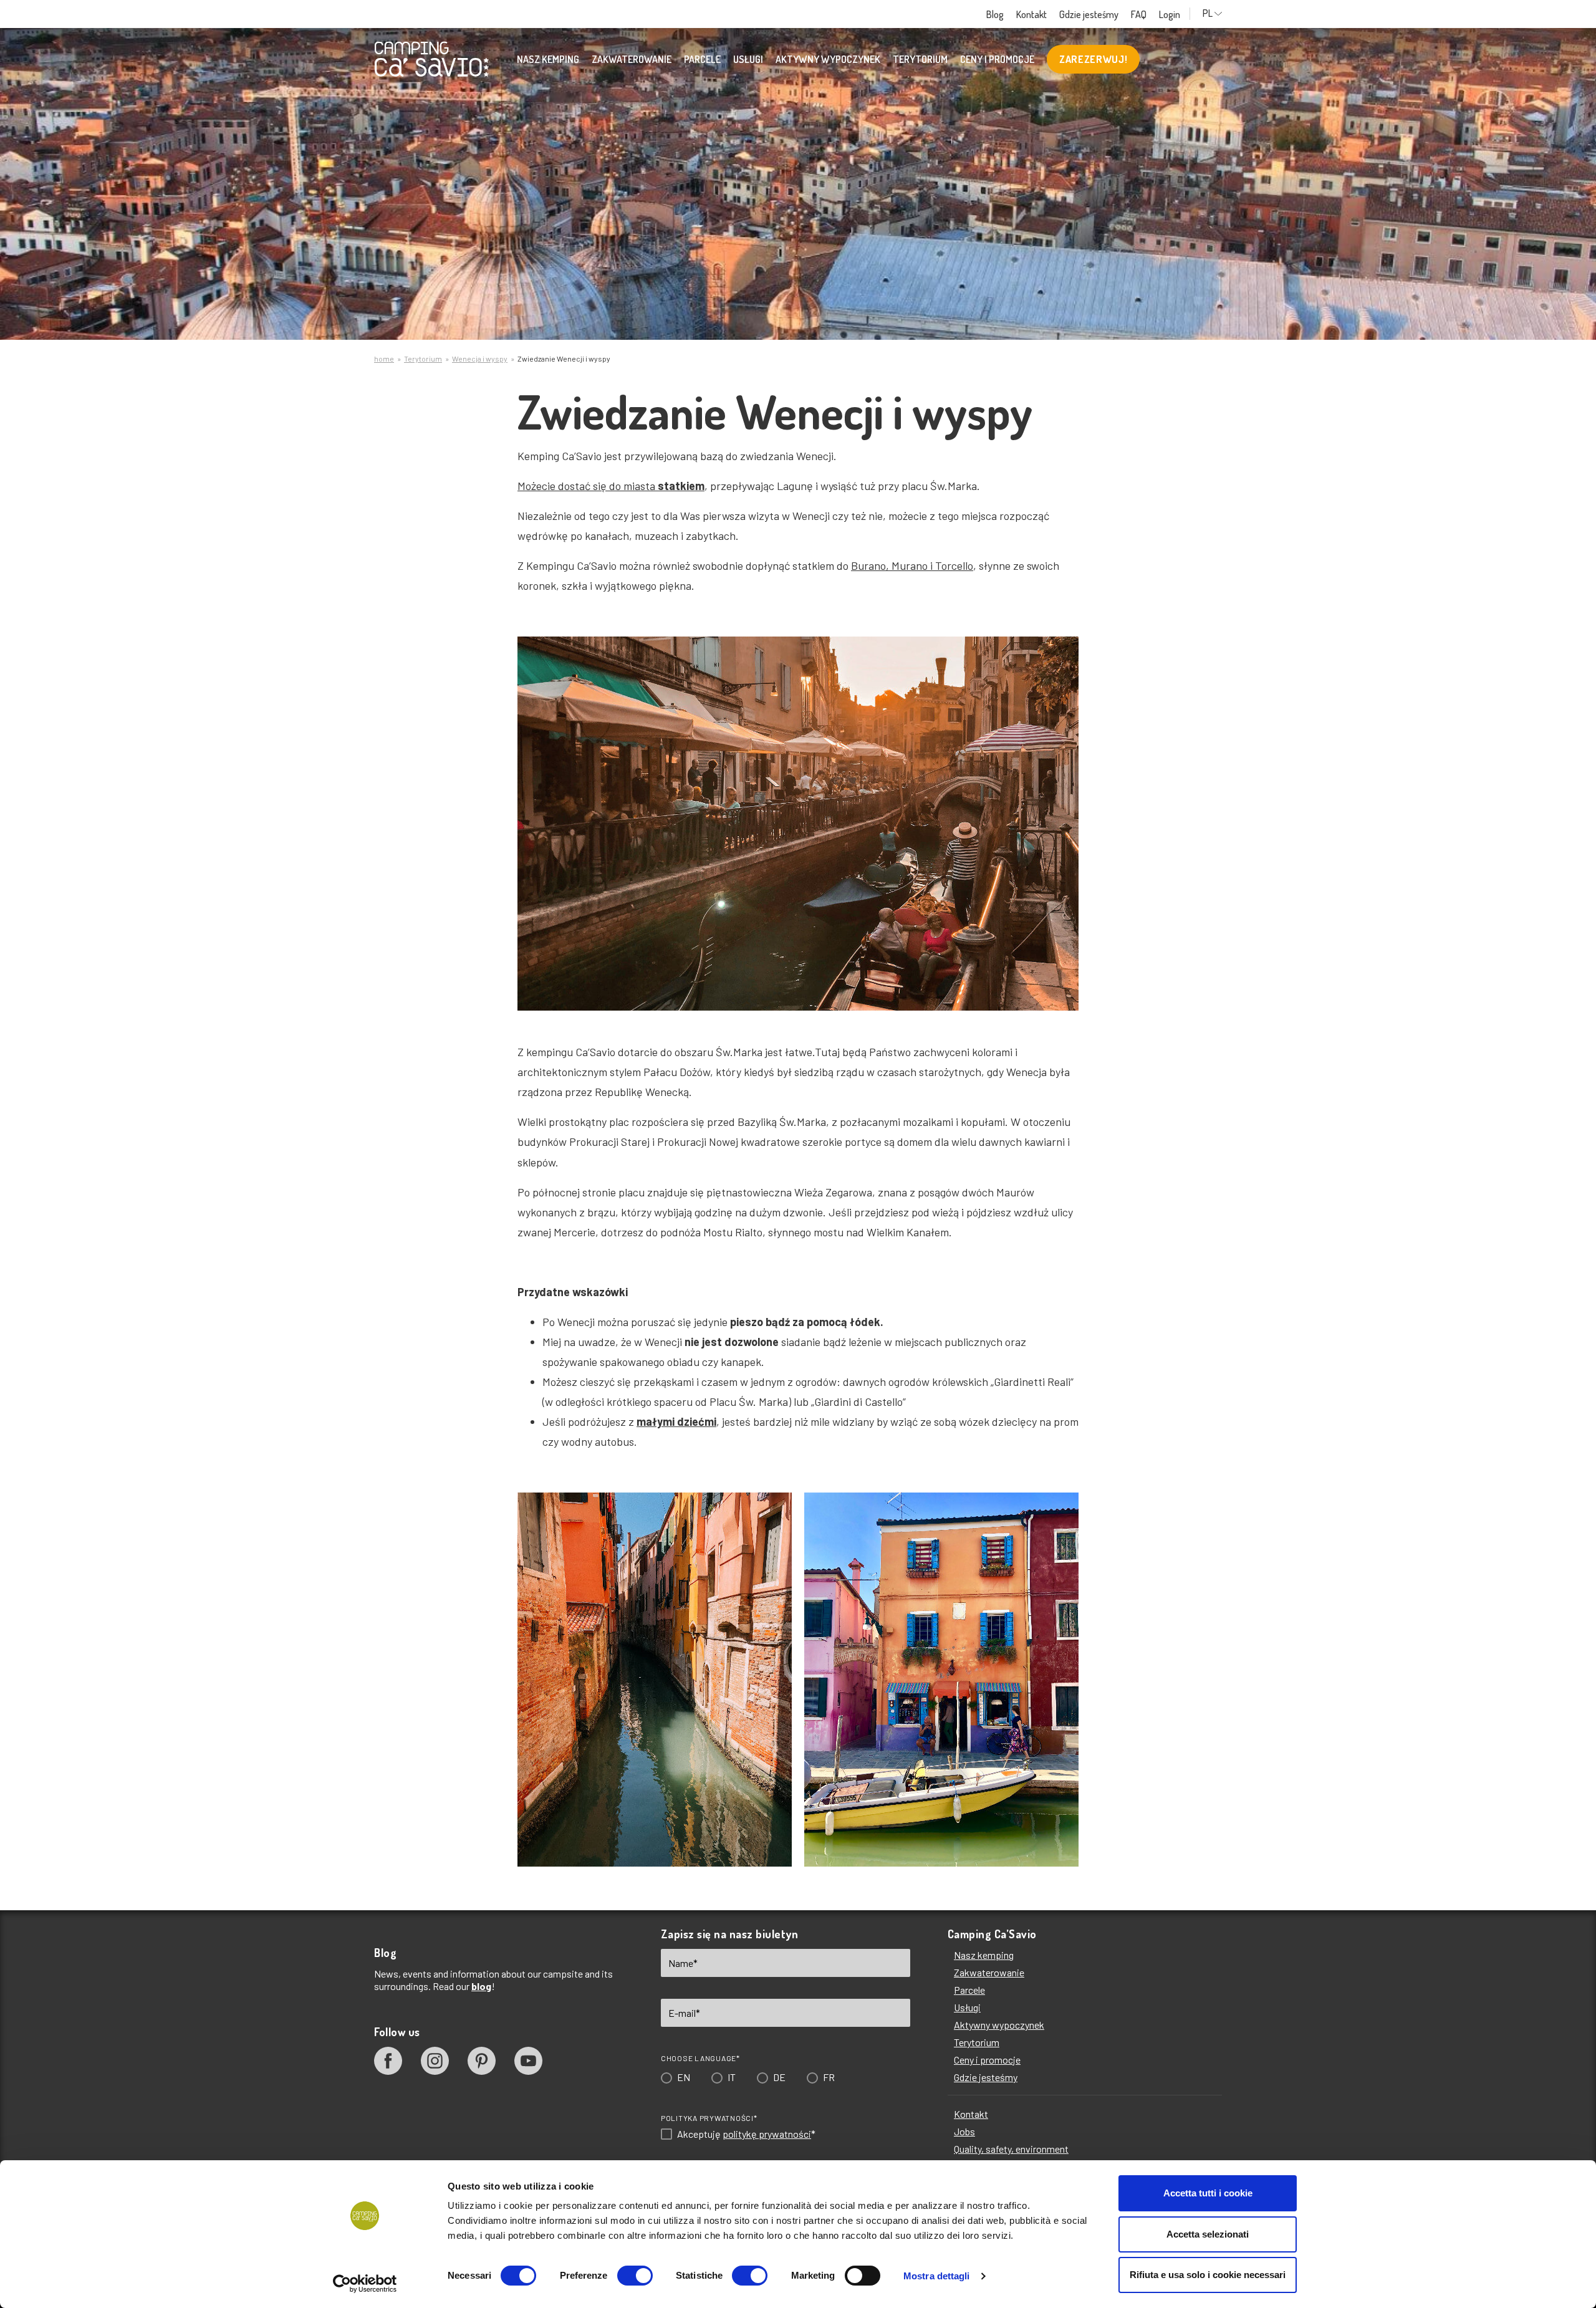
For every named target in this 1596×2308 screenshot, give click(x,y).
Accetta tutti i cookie (1208, 2193)
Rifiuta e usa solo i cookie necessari (1208, 2275)
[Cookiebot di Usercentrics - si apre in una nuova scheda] (365, 2284)
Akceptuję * (741, 1276)
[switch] (635, 2276)
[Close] (975, 965)
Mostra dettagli (937, 2276)
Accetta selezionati (1208, 2234)
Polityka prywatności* (704, 1259)
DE (774, 1219)
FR (823, 1219)
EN (678, 1219)
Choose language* (695, 1200)
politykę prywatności (761, 1275)
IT (726, 1219)
